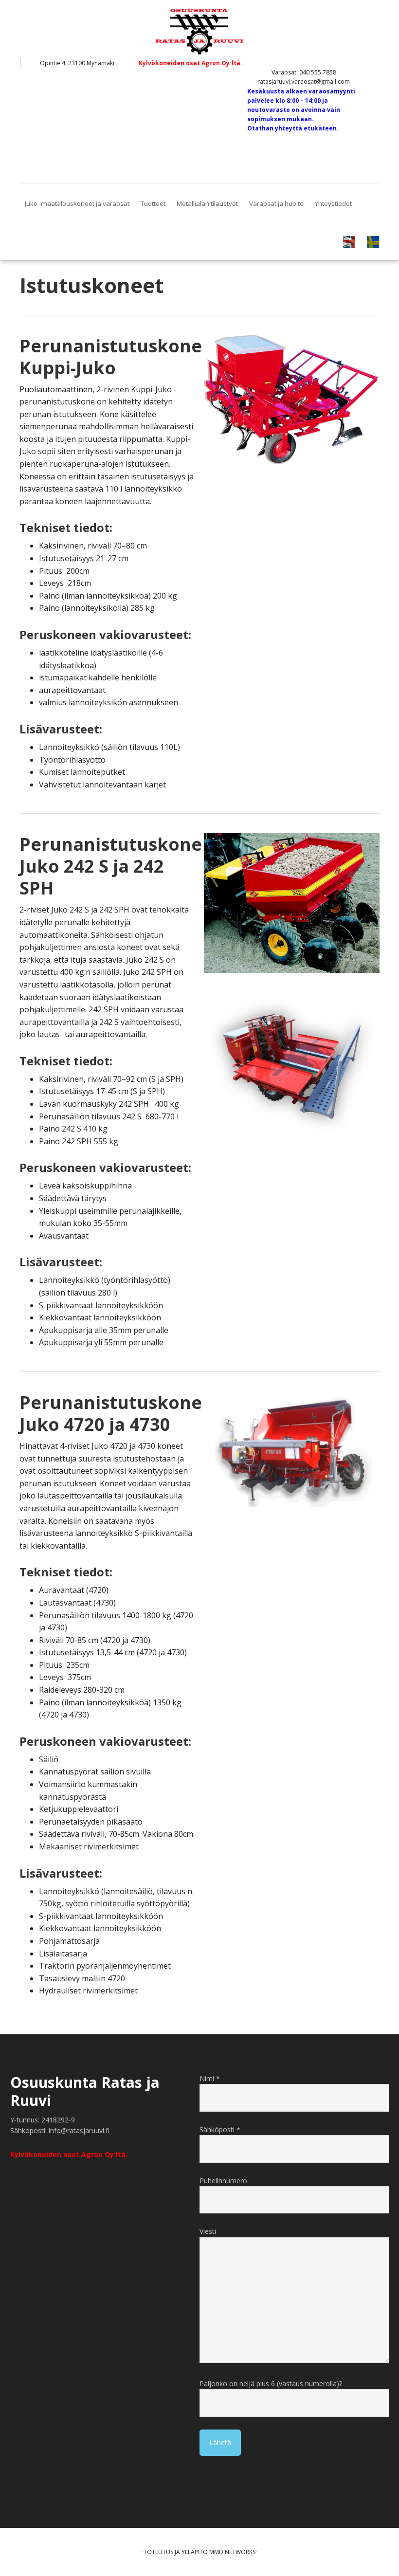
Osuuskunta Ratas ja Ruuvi (199, 32)
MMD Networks (232, 2552)
